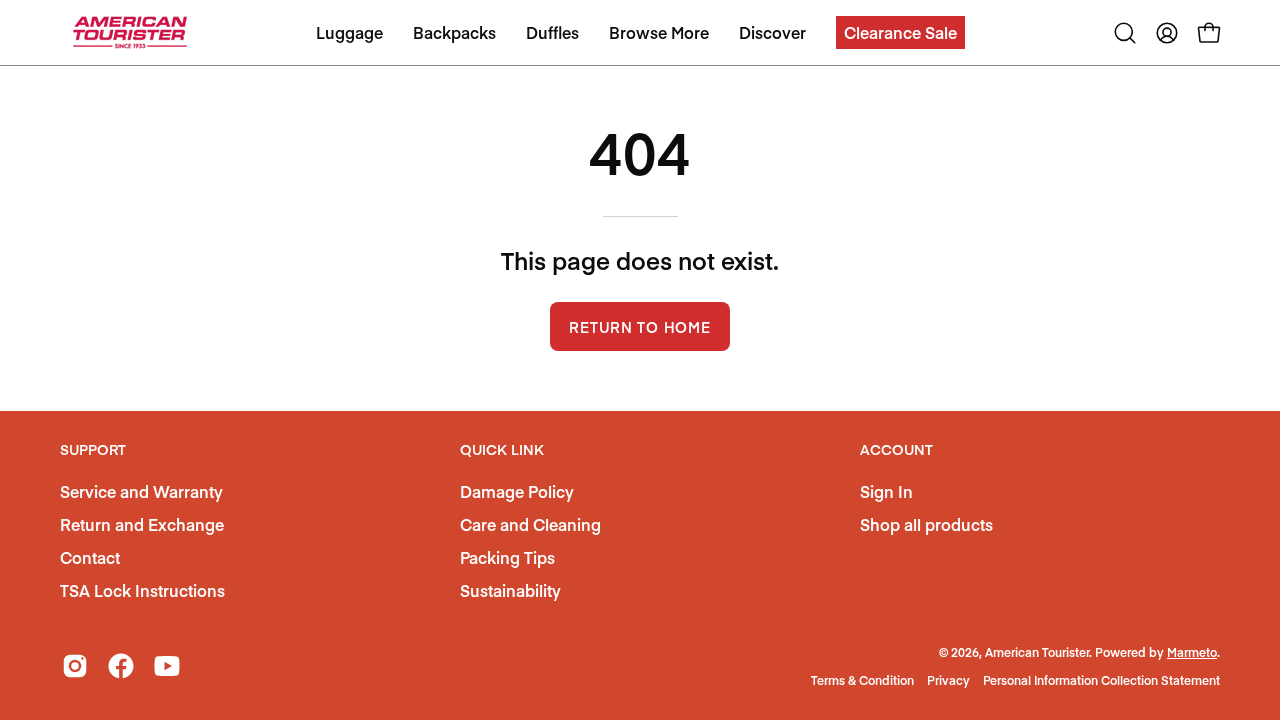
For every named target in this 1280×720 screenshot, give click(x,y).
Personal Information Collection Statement (1101, 680)
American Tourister (1037, 652)
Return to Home (639, 327)
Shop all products (926, 524)
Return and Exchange (142, 524)
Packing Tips (507, 557)
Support (93, 450)
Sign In (886, 491)
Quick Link (502, 450)
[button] (900, 32)
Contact (90, 557)
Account (896, 450)
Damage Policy (517, 491)
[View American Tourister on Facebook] (121, 666)
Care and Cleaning (530, 524)
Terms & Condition (862, 680)
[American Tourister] (130, 32)
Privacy (948, 680)
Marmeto (1192, 652)
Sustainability (510, 590)
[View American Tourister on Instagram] (75, 666)
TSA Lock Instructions (142, 590)
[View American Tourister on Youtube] (167, 666)
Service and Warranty (141, 491)
